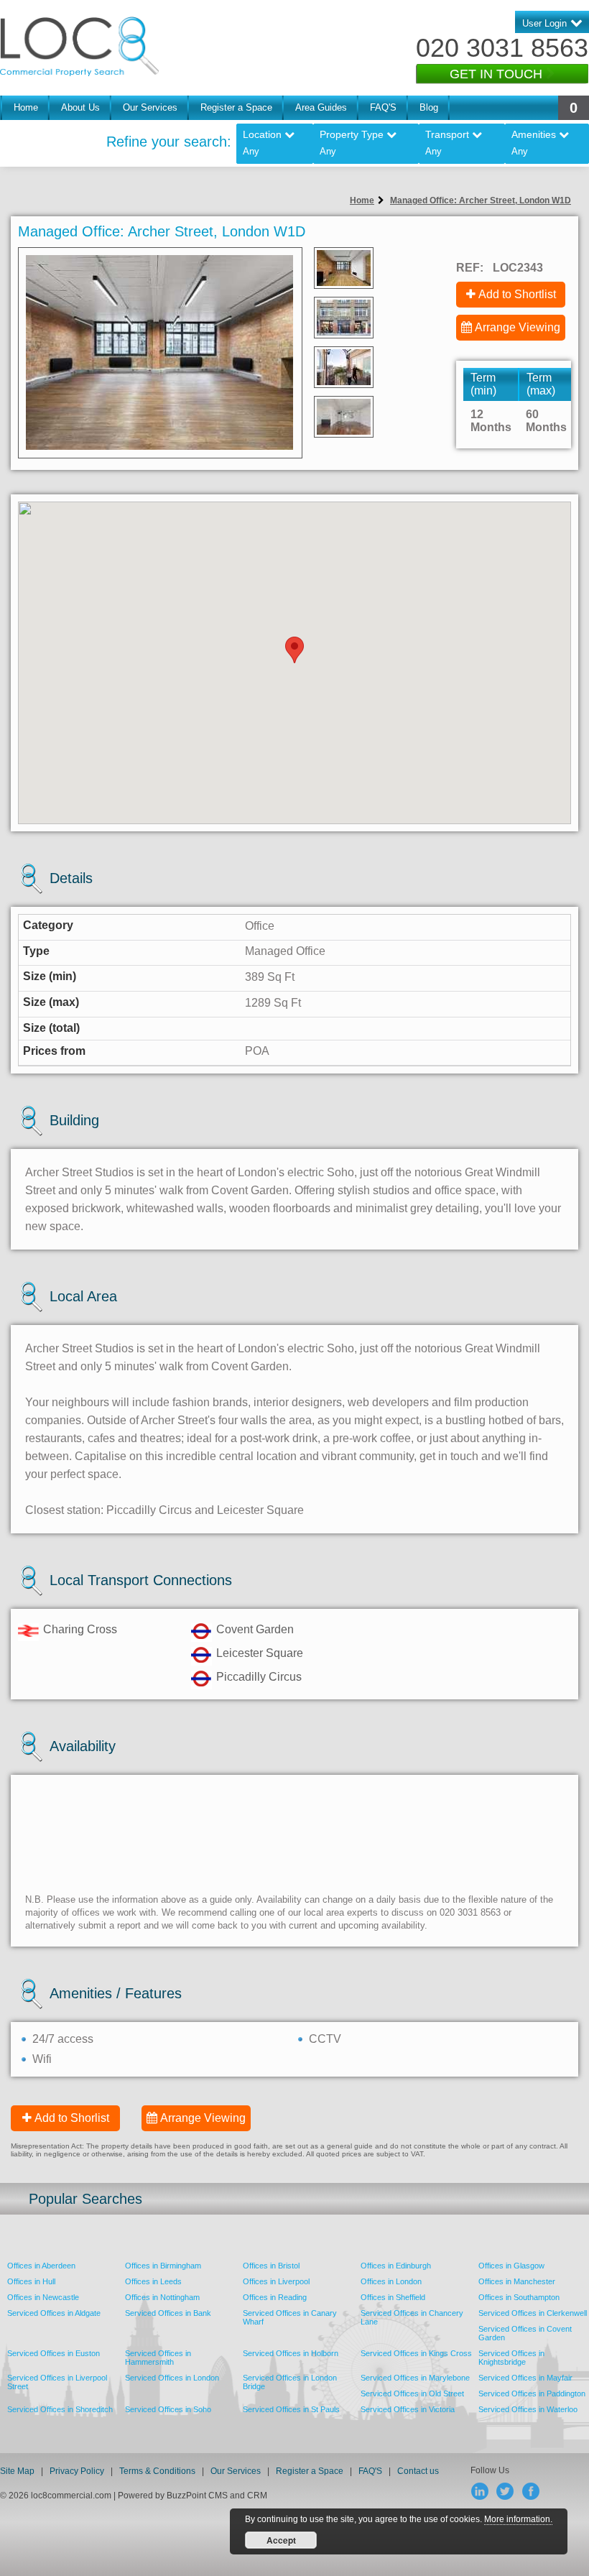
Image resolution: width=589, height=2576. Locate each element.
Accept (281, 2540)
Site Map (17, 2471)
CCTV (325, 2039)
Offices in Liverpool (276, 2281)
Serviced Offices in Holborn (291, 2353)
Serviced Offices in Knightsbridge (511, 2358)
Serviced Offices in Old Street (412, 2393)
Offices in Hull (31, 2281)
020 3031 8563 (502, 48)
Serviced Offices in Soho (168, 2409)
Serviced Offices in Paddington (532, 2393)
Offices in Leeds (153, 2281)
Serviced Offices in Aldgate (54, 2313)
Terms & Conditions (157, 2471)
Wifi (42, 2059)
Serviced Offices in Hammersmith (158, 2358)
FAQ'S (383, 107)
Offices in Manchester (517, 2281)
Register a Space (236, 107)
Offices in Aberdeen (41, 2266)
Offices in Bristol (271, 2266)
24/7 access (63, 2039)
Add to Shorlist (72, 2118)
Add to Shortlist (517, 294)
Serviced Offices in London (172, 2378)
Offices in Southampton (519, 2297)
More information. (518, 2519)
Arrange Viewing (518, 327)
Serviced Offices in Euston (54, 2353)
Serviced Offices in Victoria (408, 2409)
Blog (429, 107)
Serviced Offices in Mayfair (525, 2378)
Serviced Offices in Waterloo (528, 2409)
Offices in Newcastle (43, 2297)
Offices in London (391, 2281)
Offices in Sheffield (393, 2297)
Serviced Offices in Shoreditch (60, 2409)
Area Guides (321, 107)
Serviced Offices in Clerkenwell (533, 2313)
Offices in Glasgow (511, 2266)
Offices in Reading (275, 2297)
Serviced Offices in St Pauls (291, 2409)
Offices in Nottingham (162, 2297)
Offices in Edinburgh (396, 2266)
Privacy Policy (78, 2471)
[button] (294, 650)
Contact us (418, 2471)
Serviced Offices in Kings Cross (416, 2353)
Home (26, 107)
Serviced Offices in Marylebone (415, 2378)
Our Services (150, 107)
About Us (80, 107)
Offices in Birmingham (163, 2266)
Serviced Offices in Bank (168, 2313)
